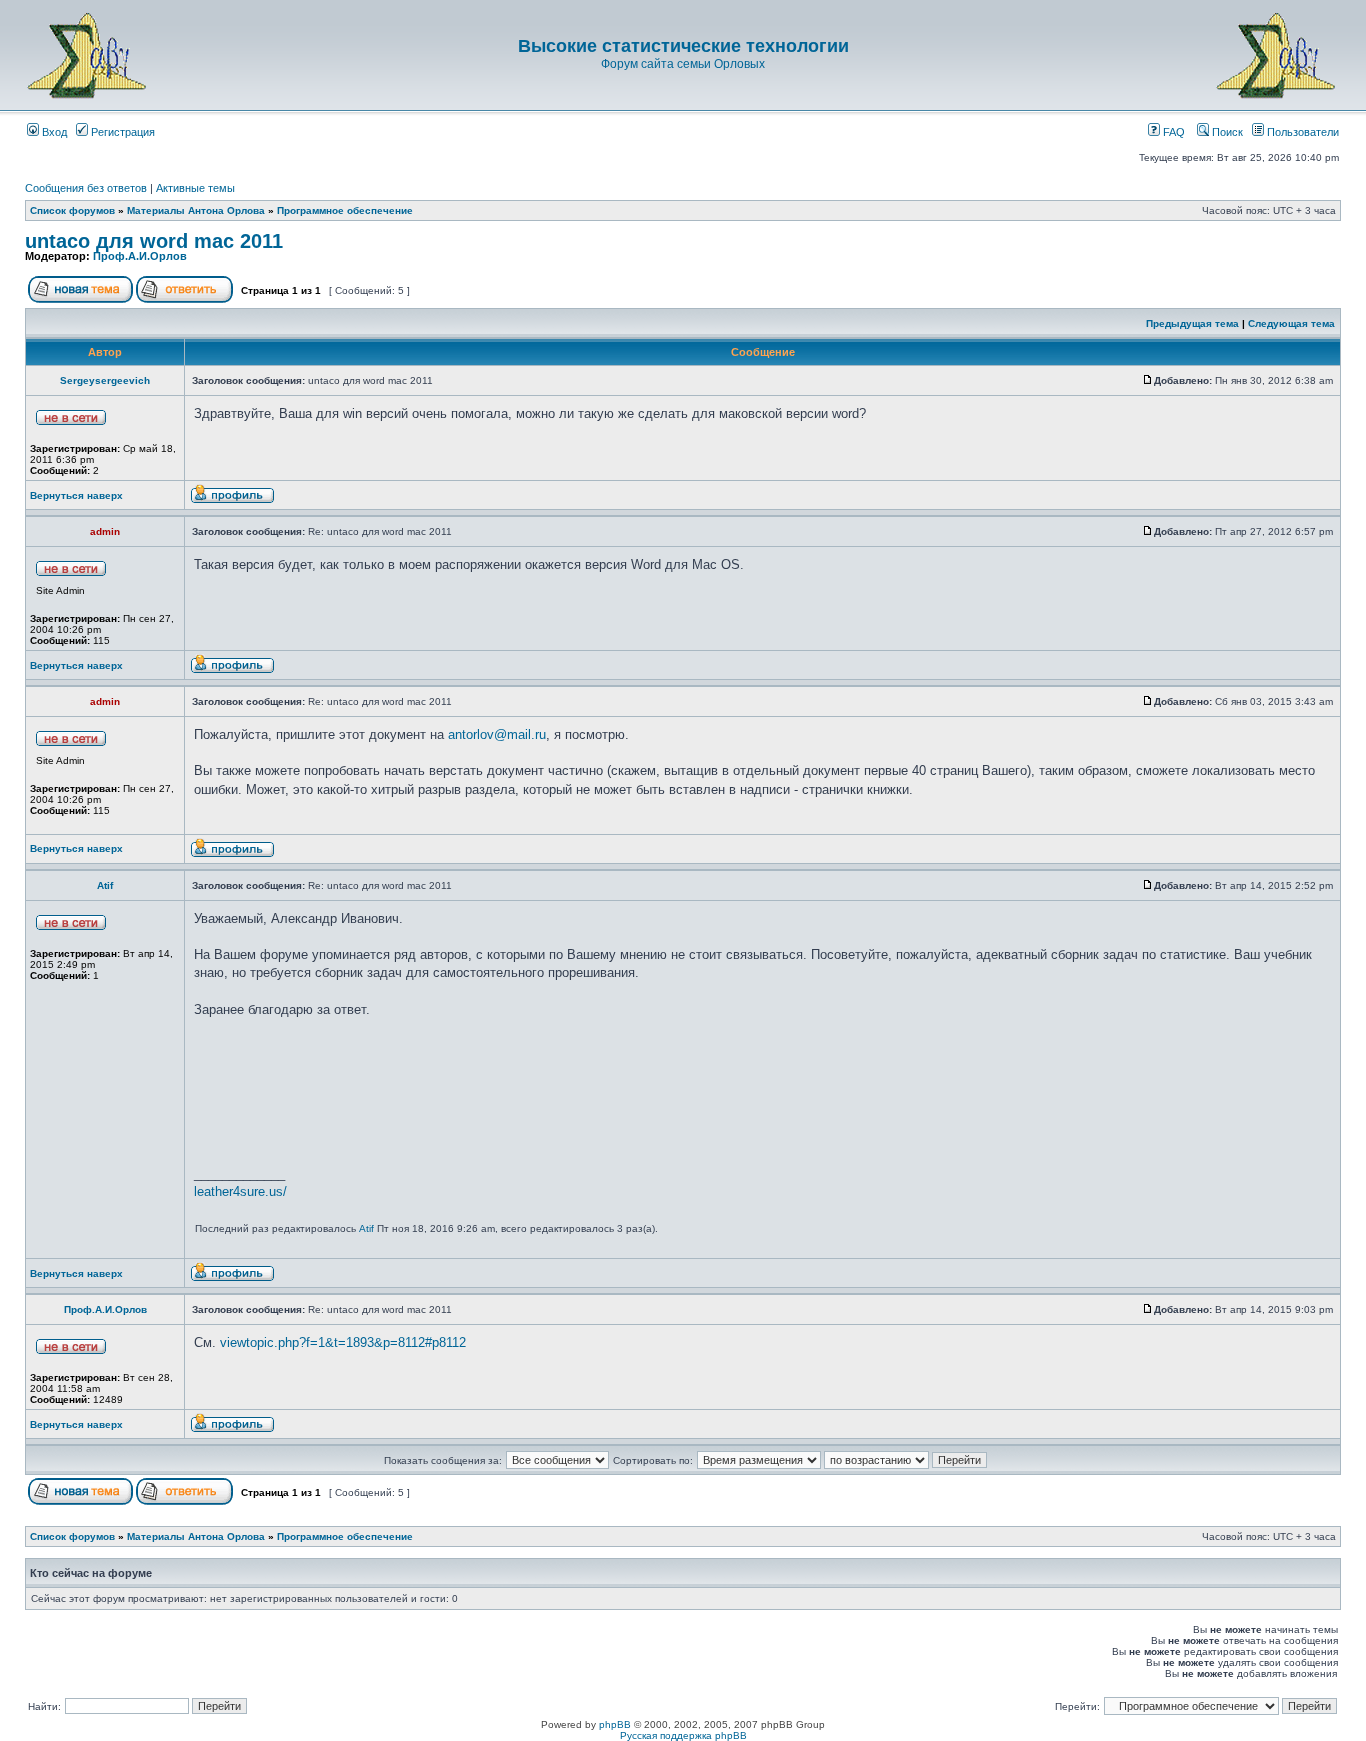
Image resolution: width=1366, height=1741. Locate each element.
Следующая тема (1291, 323)
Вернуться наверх (76, 495)
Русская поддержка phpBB (683, 1735)
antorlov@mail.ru (497, 734)
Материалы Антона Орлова (196, 210)
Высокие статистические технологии (683, 46)
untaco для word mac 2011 (154, 241)
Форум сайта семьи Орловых (683, 64)
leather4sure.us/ (240, 1191)
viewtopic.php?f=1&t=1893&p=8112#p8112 (343, 1342)
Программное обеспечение (345, 210)
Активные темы (195, 188)
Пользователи (1301, 132)
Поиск (1226, 132)
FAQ (1172, 132)
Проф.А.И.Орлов (140, 256)
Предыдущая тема (1192, 323)
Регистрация (121, 132)
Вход (53, 132)
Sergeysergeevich (105, 380)
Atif (105, 885)
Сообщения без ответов (86, 188)
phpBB (615, 1724)
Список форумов (72, 210)
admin (105, 531)
